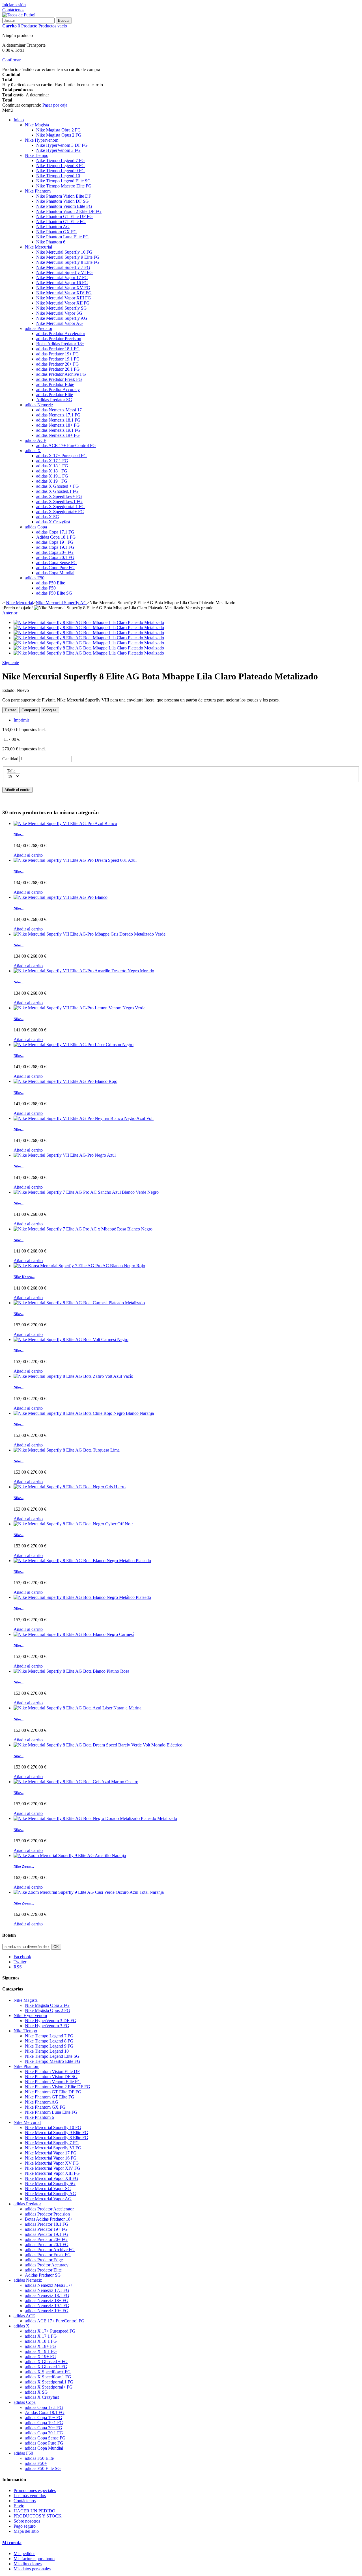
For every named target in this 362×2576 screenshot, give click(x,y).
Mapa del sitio (26, 2531)
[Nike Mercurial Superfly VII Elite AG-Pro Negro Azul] (65, 1155)
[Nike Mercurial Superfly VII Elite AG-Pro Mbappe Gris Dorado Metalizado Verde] (90, 934)
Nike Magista (37, 125)
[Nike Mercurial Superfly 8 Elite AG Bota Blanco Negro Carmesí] (74, 1634)
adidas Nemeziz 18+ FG (58, 425)
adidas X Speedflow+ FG (59, 496)
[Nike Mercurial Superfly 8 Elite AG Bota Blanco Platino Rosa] (71, 1671)
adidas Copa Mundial (55, 573)
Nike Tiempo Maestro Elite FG (64, 186)
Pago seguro (25, 2526)
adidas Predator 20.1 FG (58, 369)
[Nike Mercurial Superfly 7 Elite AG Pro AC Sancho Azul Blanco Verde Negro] (86, 1192)
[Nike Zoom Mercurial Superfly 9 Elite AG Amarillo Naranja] (70, 1855)
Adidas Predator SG (54, 400)
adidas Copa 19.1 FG (55, 547)
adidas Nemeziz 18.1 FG (58, 420)
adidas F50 (35, 578)
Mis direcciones (28, 2564)
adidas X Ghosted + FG (58, 486)
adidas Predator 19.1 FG (58, 359)
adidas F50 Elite (51, 583)
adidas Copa (36, 527)
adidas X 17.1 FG (52, 461)
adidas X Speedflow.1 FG (59, 501)
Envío (19, 2506)
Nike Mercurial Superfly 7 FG (63, 267)
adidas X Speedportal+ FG (60, 512)
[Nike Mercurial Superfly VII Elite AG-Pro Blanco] (61, 897)
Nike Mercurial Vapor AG (60, 323)
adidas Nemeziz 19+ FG (58, 435)
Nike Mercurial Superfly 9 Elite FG (68, 257)
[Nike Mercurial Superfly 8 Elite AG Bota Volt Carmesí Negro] (71, 1339)
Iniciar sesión (14, 5)
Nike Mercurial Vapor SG (59, 313)
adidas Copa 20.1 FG (55, 557)
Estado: (9, 690)
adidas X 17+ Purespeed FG (62, 456)
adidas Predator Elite (55, 395)
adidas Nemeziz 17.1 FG (58, 415)
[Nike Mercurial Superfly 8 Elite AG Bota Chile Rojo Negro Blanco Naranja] (84, 1413)
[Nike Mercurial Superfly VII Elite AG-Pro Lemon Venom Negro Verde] (79, 1008)
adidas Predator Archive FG (61, 374)
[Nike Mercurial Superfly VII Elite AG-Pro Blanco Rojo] (65, 1081)
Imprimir (21, 720)
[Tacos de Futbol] (19, 15)
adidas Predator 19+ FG (58, 354)
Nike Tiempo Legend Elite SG (63, 181)
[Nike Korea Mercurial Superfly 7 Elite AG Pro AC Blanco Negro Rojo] (79, 1266)
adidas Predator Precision (59, 339)
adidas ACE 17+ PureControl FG (66, 445)
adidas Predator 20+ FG (58, 364)
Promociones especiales (35, 2490)
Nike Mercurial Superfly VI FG (64, 272)
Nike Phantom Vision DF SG (63, 201)
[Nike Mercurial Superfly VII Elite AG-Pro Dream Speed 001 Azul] (75, 860)
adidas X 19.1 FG (52, 476)
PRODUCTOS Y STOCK (38, 2516)
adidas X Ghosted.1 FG (57, 491)
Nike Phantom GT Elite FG (61, 222)
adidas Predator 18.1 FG (58, 349)
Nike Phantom (38, 191)
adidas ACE (36, 440)
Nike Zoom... (24, 1866)
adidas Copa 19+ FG (55, 542)
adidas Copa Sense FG (57, 563)
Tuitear (10, 710)
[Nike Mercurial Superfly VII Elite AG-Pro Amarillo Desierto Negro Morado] (84, 971)
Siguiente (11, 663)
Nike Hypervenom (42, 140)
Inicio (19, 120)
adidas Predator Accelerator (61, 333)
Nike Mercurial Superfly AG (62, 318)
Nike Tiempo (37, 155)
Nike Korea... (24, 1277)
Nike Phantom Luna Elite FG (63, 237)
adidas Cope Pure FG (55, 568)
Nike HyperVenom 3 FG (58, 150)
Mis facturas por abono (34, 2559)
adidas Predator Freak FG (59, 379)
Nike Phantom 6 (51, 242)
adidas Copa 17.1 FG (55, 532)
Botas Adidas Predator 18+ (60, 344)
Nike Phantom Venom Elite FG (64, 206)
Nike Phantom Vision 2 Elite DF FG (69, 211)
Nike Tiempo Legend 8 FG (61, 166)
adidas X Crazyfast (53, 522)
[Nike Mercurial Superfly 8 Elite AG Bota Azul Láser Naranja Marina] (77, 1708)
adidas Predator (39, 328)
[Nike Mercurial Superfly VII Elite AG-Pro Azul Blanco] (65, 823)
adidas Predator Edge (55, 384)
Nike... (19, 834)
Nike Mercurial (38, 247)
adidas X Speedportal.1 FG (61, 507)
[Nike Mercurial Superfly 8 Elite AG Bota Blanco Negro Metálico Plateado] (82, 1561)
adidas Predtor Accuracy (58, 389)
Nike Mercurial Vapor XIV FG (64, 293)
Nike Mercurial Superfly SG (62, 308)
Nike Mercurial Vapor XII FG (63, 303)
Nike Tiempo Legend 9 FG (61, 171)
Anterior (10, 613)
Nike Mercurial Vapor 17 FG (62, 278)
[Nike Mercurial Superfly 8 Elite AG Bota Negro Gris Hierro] (70, 1487)
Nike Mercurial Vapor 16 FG (62, 283)
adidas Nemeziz (39, 405)
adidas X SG (48, 517)
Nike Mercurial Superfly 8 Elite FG (68, 262)
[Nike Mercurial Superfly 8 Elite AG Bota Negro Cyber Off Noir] (73, 1524)
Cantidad (10, 759)
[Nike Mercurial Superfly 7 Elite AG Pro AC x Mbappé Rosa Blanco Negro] (83, 1229)
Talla (12, 771)
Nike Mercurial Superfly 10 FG (64, 252)
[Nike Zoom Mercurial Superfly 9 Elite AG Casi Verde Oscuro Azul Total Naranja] (89, 1892)
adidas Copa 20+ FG (55, 552)
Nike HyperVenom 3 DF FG (62, 145)
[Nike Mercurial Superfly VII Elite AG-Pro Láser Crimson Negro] (74, 1045)
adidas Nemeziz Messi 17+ (60, 410)
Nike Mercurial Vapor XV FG (63, 288)
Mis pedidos (24, 2554)
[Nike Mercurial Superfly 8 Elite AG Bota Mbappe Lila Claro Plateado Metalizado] (89, 622)
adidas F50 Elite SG (54, 593)
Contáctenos (13, 10)
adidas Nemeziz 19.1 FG (58, 430)
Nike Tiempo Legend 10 (58, 176)
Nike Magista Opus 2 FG (59, 135)
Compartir (29, 710)
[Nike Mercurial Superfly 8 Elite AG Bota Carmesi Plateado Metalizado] (79, 1303)
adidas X (33, 451)
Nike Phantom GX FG (57, 232)
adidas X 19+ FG (52, 481)
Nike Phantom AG (53, 227)
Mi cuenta (12, 2542)
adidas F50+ (47, 588)
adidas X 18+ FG (52, 471)
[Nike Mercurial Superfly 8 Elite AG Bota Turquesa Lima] (67, 1450)
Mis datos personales (32, 2569)
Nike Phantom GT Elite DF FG (64, 216)
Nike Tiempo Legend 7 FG (61, 160)
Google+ (50, 710)
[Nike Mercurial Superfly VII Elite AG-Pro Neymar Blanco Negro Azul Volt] (84, 1118)
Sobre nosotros (27, 2521)
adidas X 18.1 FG (52, 466)
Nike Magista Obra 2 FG (59, 130)
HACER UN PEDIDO (35, 2511)
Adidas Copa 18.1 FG (56, 537)
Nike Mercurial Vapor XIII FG (64, 298)
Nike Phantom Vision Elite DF (64, 196)
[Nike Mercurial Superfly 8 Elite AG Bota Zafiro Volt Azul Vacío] (73, 1376)
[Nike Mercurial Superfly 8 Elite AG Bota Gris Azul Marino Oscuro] (76, 1782)
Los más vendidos (30, 2496)
